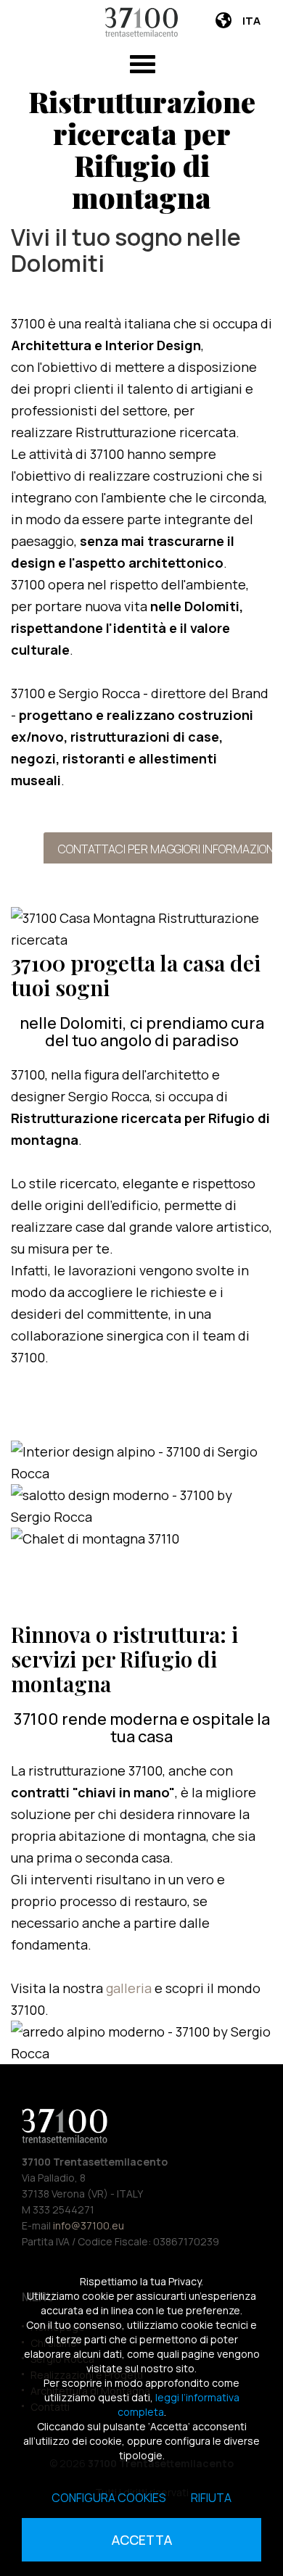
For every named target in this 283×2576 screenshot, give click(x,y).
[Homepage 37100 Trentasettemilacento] (141, 22)
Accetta (142, 2540)
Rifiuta (211, 2498)
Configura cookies (109, 2498)
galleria (130, 1988)
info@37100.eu (89, 2225)
